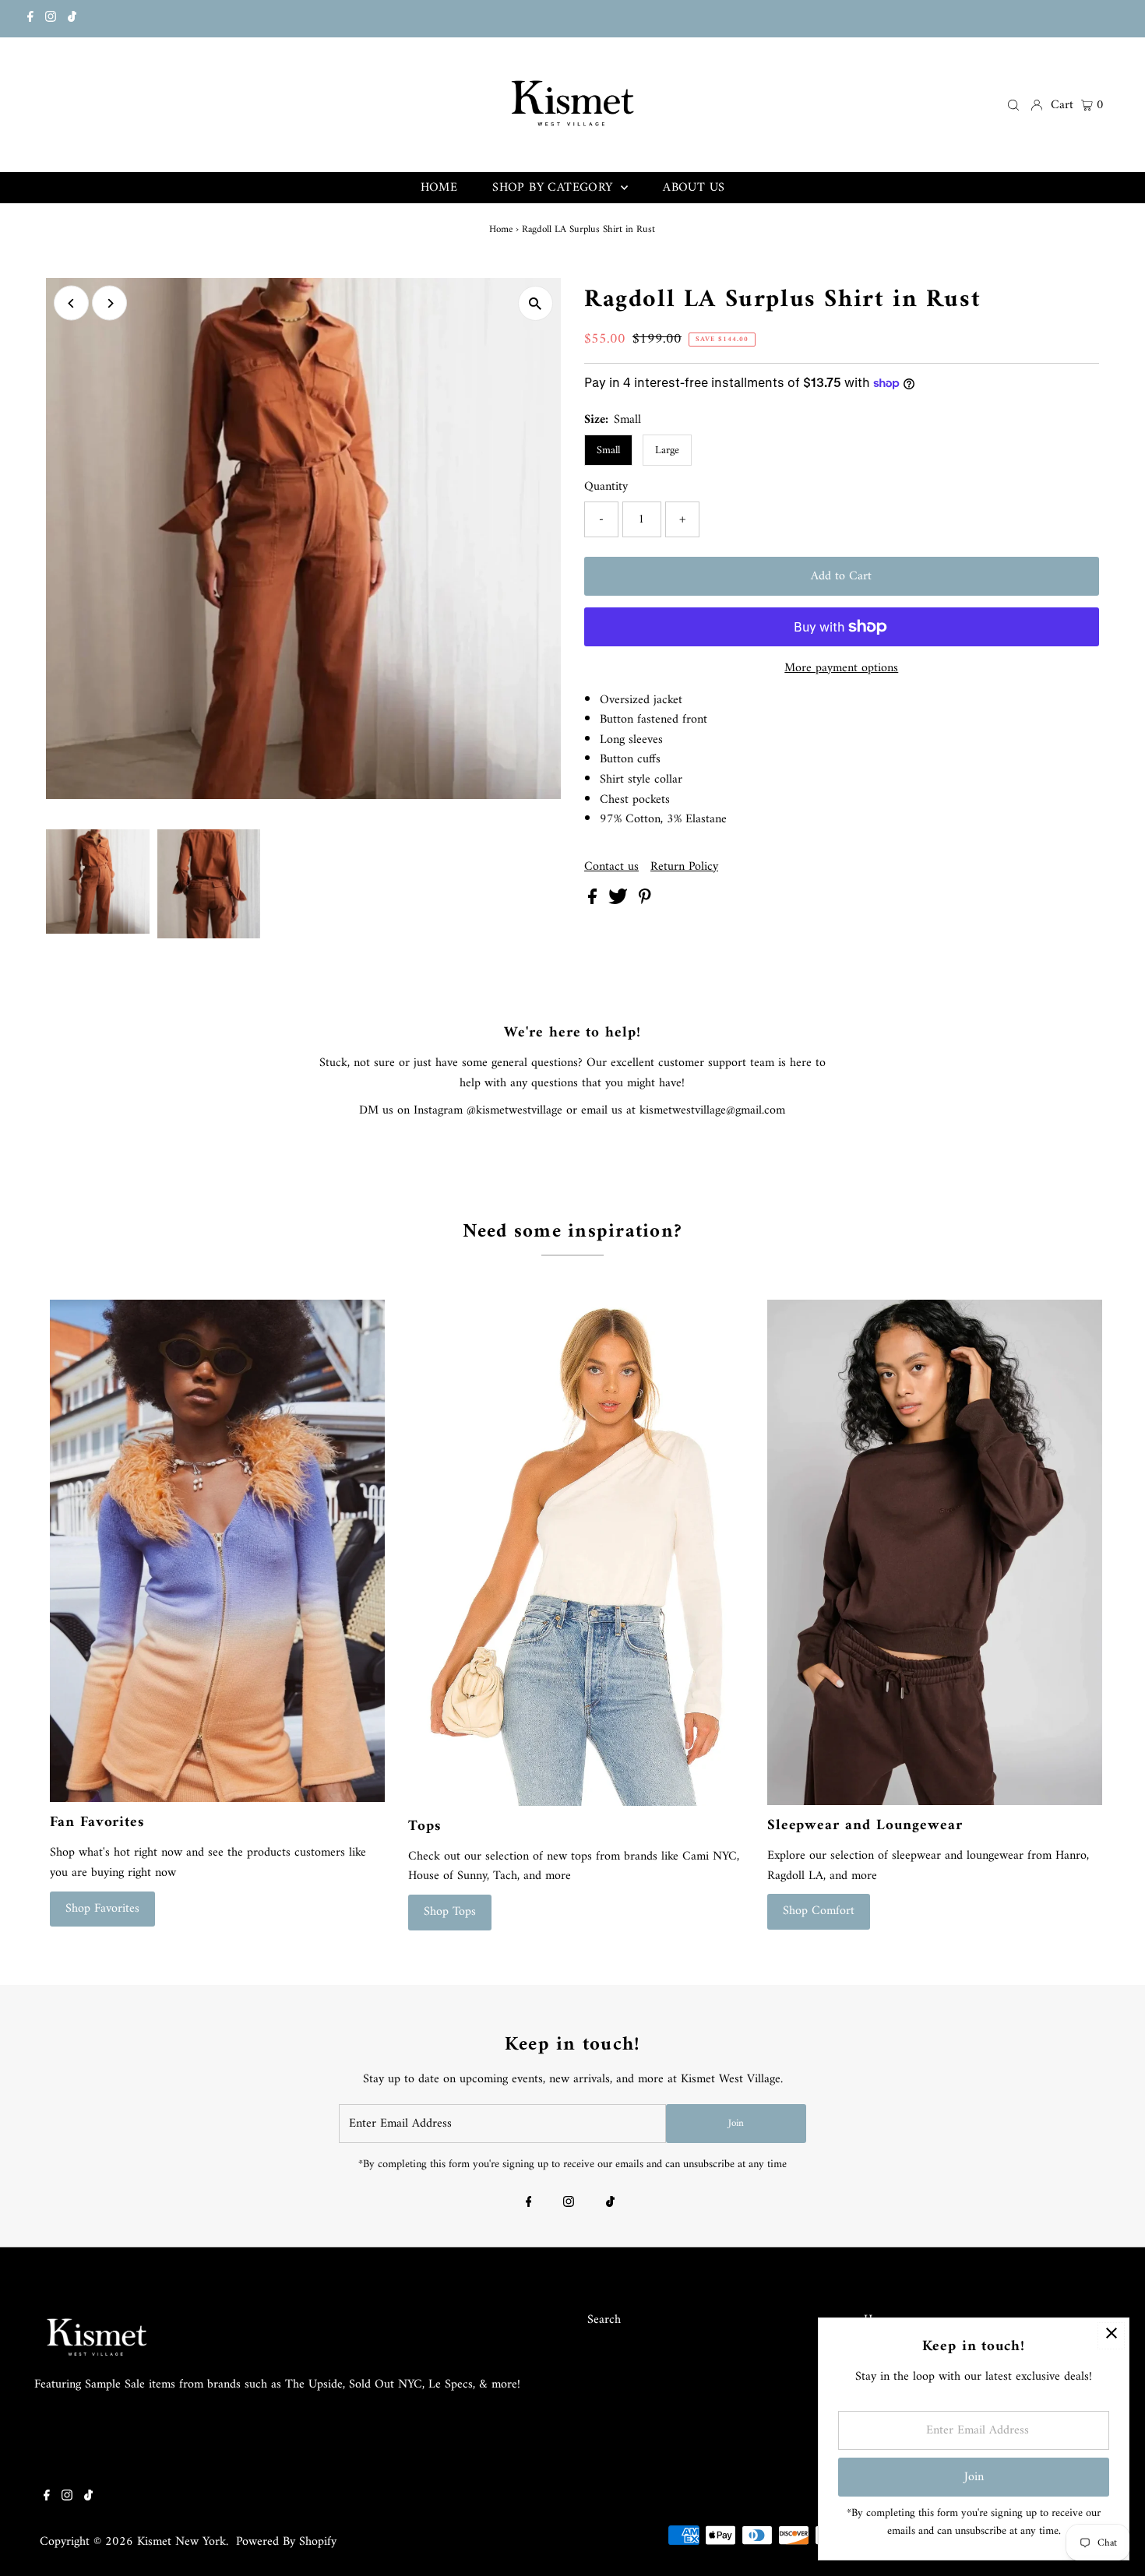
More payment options (841, 669)
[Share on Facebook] (594, 901)
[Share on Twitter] (620, 901)
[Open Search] (1013, 104)
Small (608, 450)
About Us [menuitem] (694, 188)
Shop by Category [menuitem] (555, 188)
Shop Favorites (102, 1909)
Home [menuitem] (439, 188)
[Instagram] (51, 19)
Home (501, 229)
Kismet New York (181, 2542)
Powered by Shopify (286, 2542)
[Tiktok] (72, 19)
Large (667, 450)
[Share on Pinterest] (645, 901)
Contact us (611, 867)
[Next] (109, 303)
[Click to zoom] (536, 303)
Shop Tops (450, 1912)
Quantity (606, 487)
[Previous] (71, 303)
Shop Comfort (819, 1911)
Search (604, 2320)
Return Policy (684, 867)
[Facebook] (30, 19)
